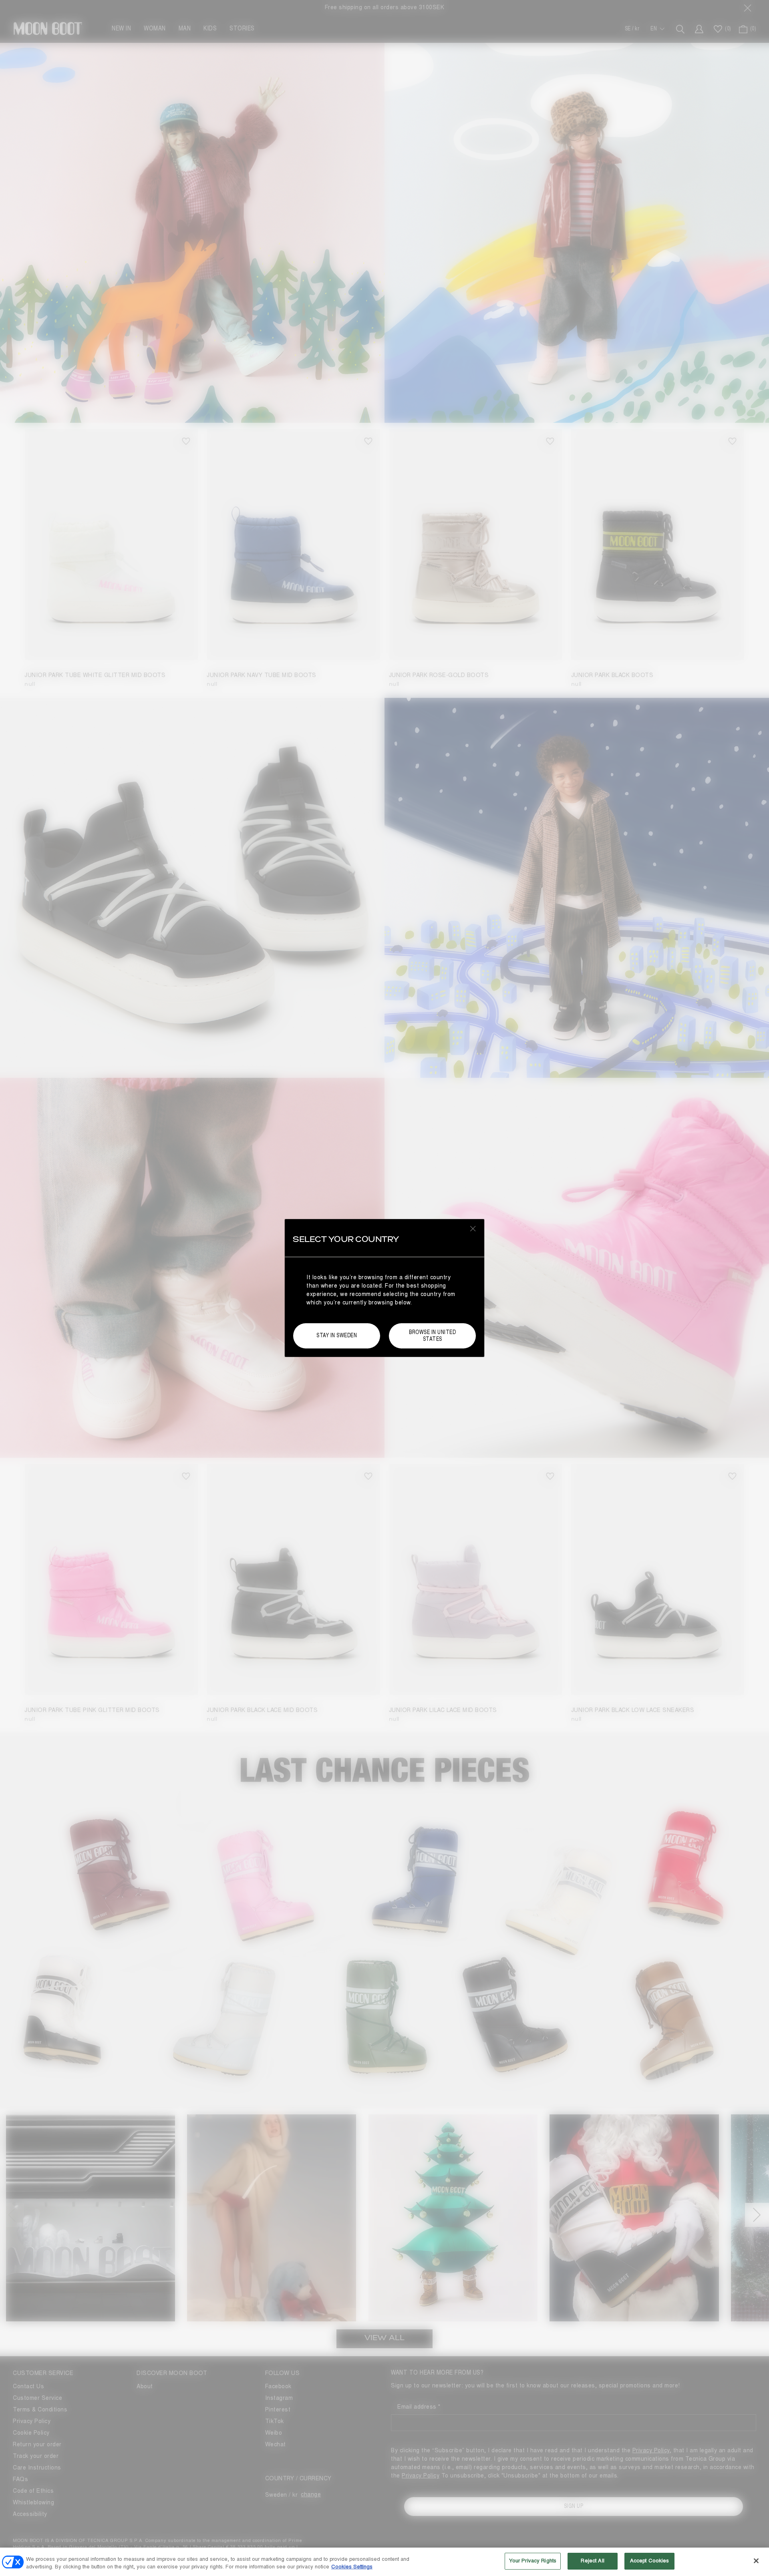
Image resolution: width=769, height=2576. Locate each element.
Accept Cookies (650, 2561)
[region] (384, 2562)
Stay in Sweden (337, 1335)
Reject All (592, 2561)
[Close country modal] (473, 1228)
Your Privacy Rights (533, 2561)
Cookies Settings (352, 2567)
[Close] (756, 2561)
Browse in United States (432, 1336)
